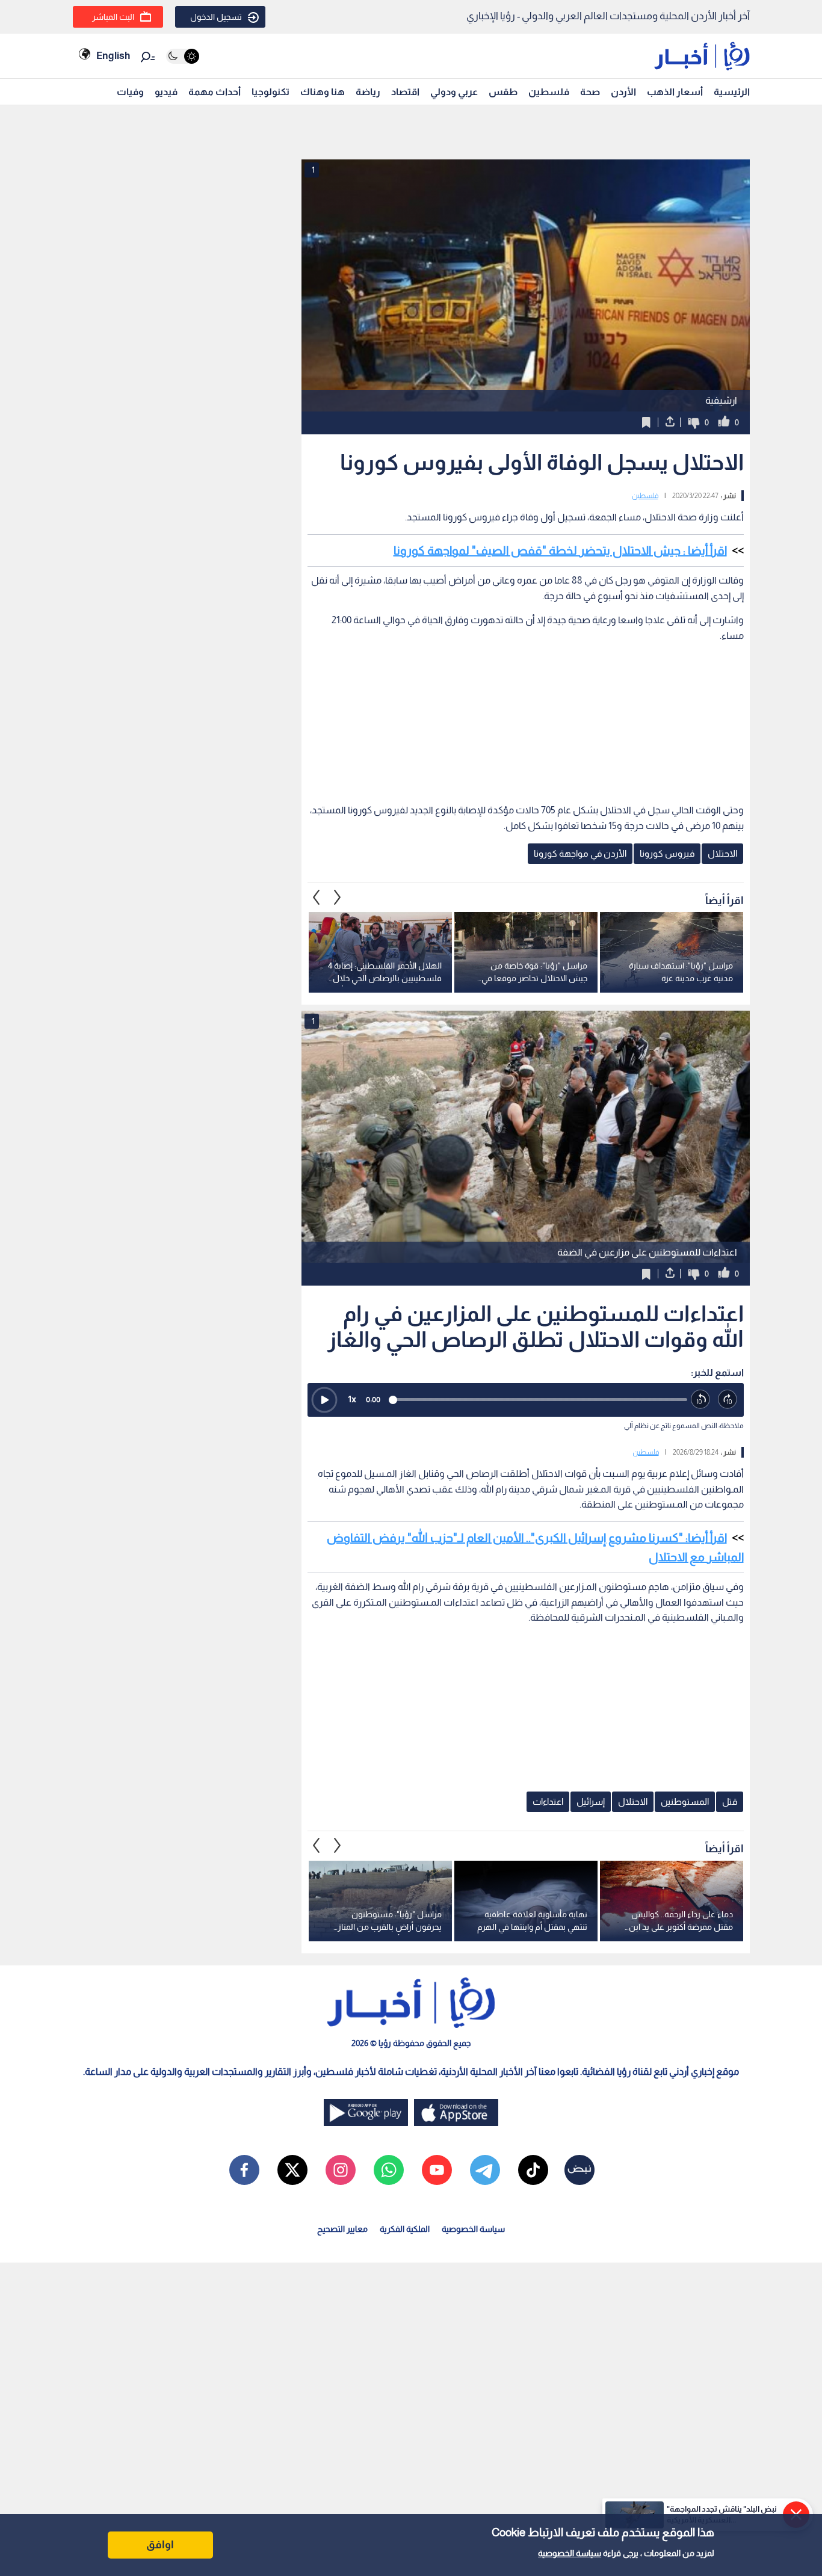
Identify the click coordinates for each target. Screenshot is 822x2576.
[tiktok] (533, 2170)
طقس (503, 92)
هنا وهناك (323, 92)
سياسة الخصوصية (570, 2553)
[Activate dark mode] (183, 56)
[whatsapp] (389, 2170)
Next (317, 897)
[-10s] (701, 1400)
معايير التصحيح (342, 2229)
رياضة (368, 92)
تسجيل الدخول (216, 17)
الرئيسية (732, 92)
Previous (338, 897)
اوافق (160, 2545)
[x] (292, 2170)
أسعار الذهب (675, 92)
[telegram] (485, 2170)
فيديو (166, 92)
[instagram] (341, 2170)
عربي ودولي (454, 92)
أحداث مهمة (215, 92)
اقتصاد (405, 92)
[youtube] (437, 2170)
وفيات (130, 92)
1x (352, 1399)
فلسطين (549, 92)
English (113, 56)
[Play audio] (324, 1400)
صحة (590, 92)
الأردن (623, 92)
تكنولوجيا (270, 92)
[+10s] (728, 1400)
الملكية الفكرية (405, 2229)
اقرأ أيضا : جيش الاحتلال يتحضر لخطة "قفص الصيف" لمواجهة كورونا (560, 550)
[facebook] (244, 2170)
